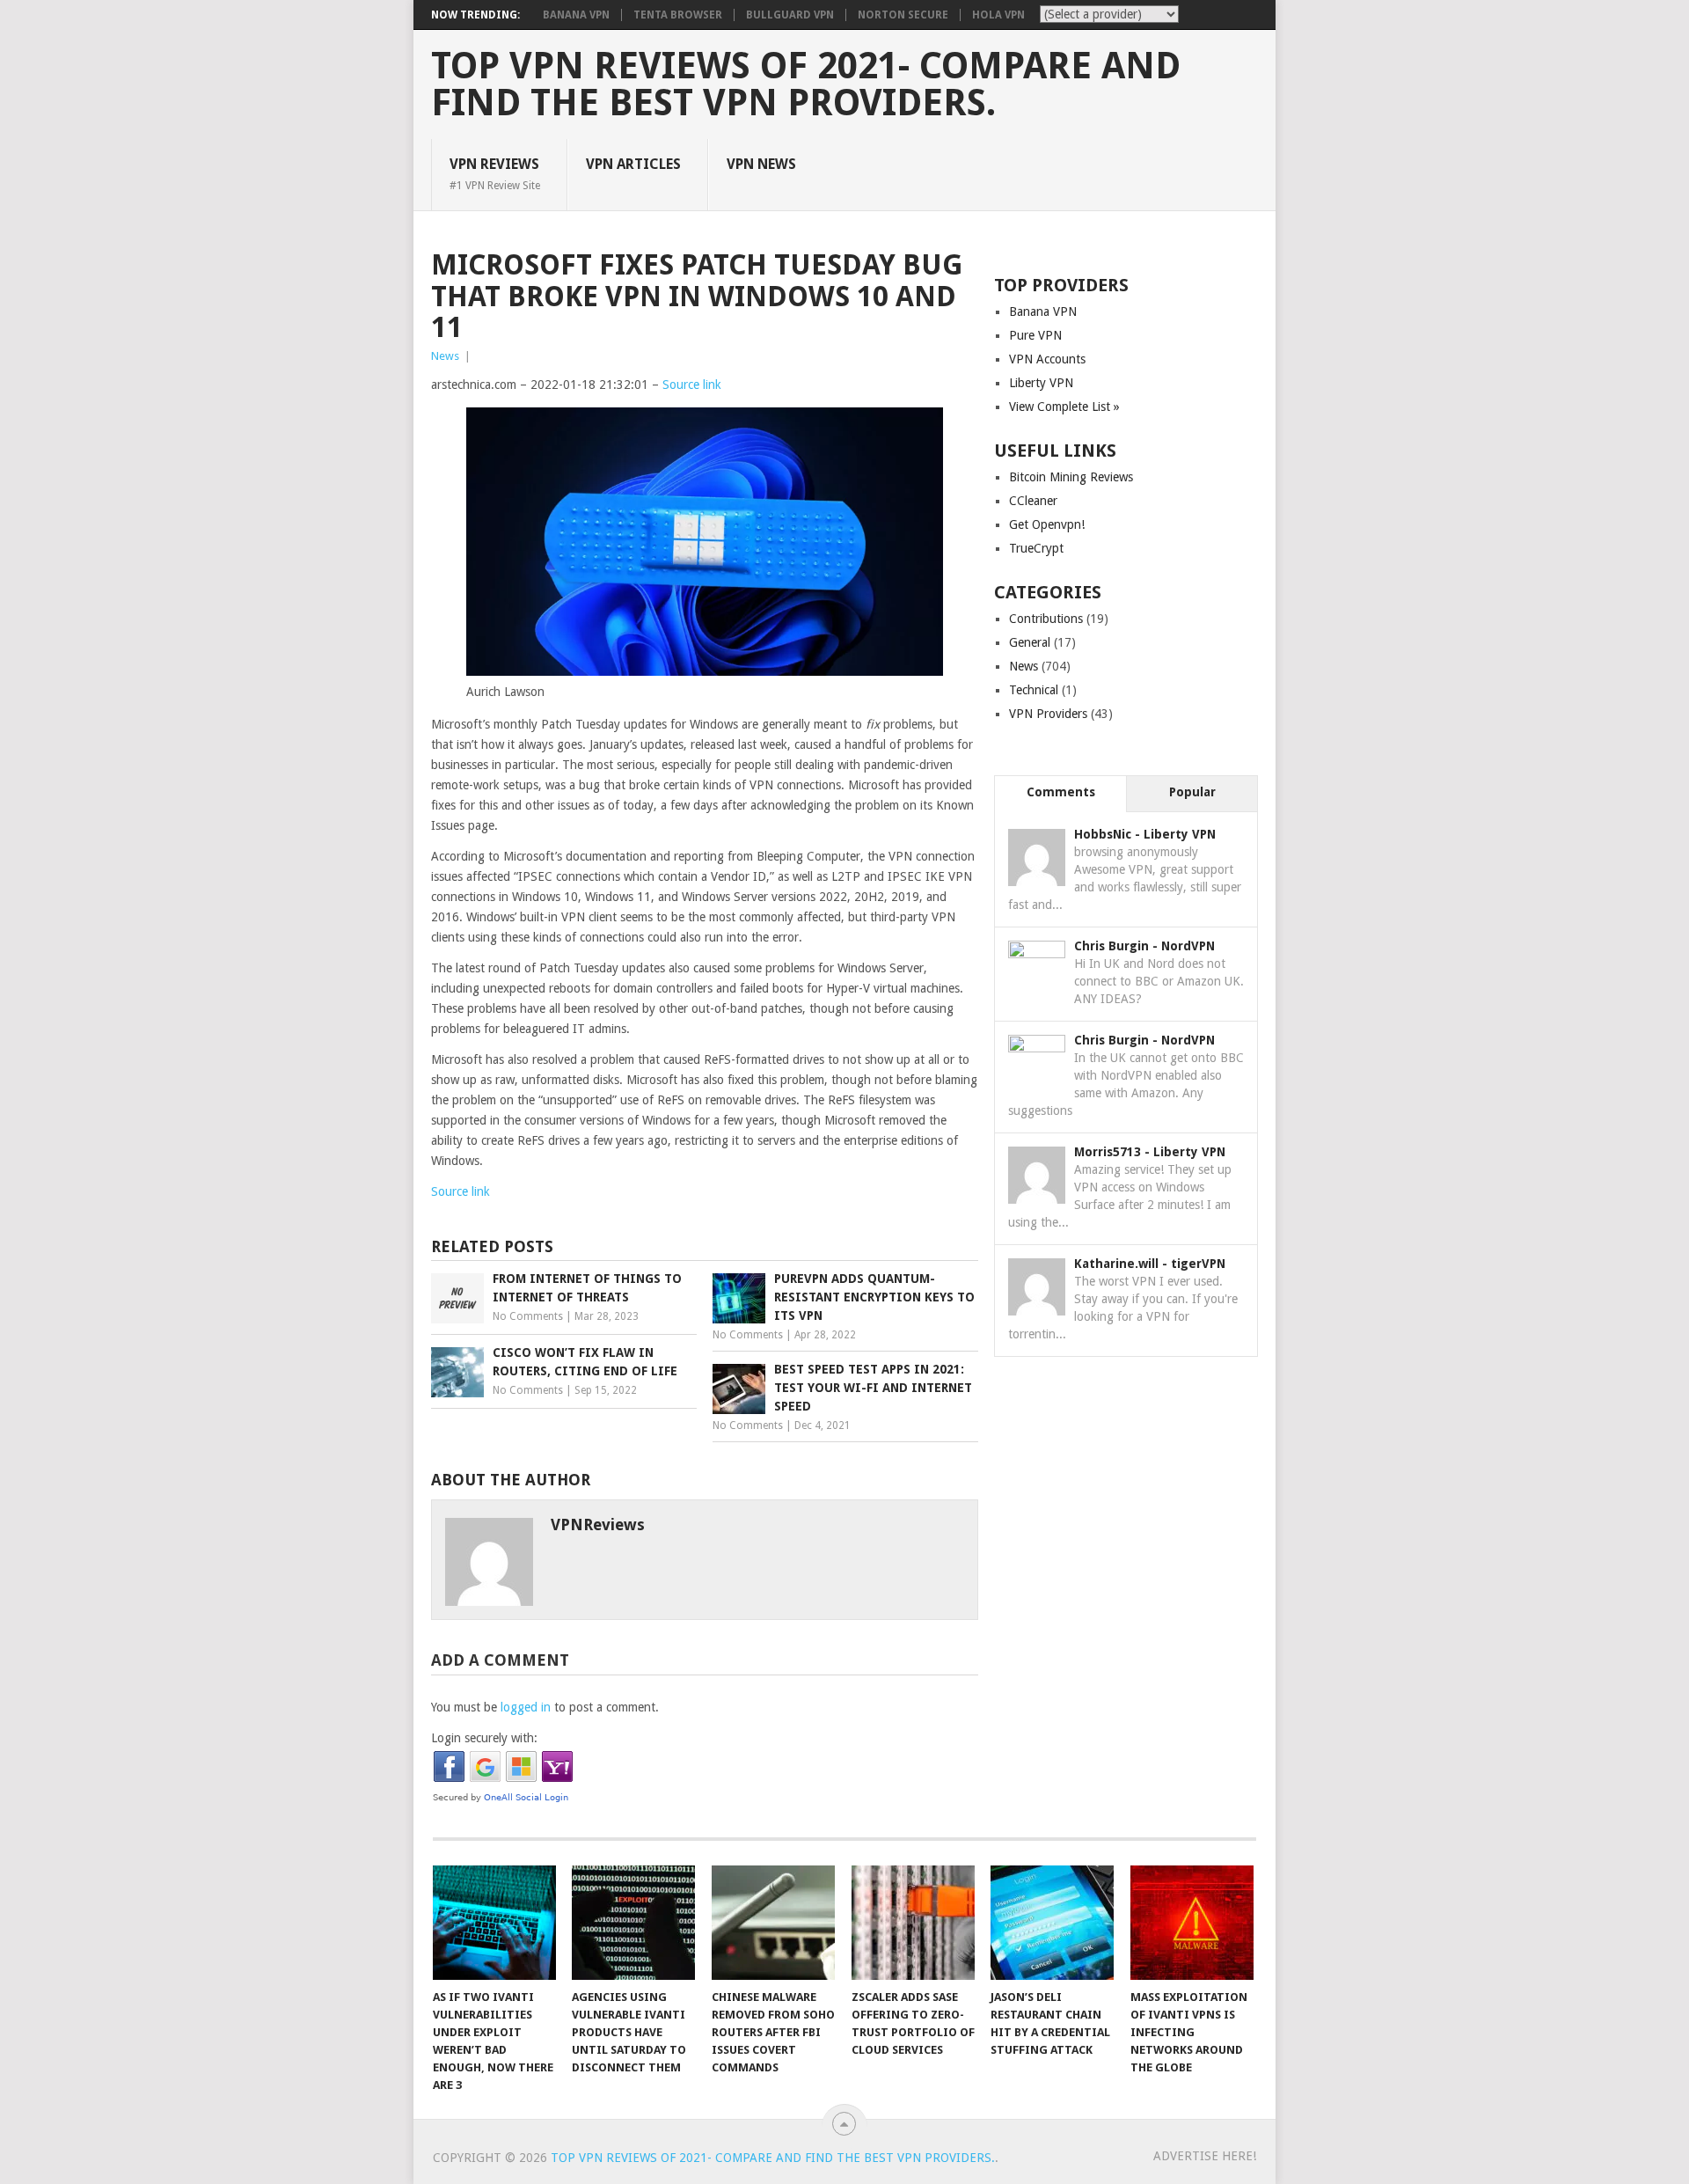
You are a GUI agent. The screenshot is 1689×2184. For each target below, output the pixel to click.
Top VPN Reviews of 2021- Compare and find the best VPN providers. (806, 84)
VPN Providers (1048, 714)
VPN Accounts (1047, 359)
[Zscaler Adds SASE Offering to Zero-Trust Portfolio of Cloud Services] (913, 1923)
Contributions (1046, 619)
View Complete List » (1064, 407)
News (445, 356)
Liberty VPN (1041, 383)
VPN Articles (633, 164)
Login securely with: (484, 1738)
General (1030, 642)
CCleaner (1033, 501)
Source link (692, 385)
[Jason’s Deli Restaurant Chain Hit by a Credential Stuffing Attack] (1052, 1923)
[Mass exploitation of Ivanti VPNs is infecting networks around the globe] (1192, 1923)
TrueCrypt (1036, 548)
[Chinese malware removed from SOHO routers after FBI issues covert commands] (773, 1923)
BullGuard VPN (790, 15)
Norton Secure (903, 15)
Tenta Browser (678, 15)
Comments (1061, 792)
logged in (526, 1707)
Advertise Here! (1205, 2156)
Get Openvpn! (1047, 524)
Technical (1034, 690)
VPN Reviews (495, 173)
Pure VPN (1035, 335)
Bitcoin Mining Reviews (1071, 477)
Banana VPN (576, 15)
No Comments (528, 1316)
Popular (1192, 792)
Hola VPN (998, 15)
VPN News (761, 164)
